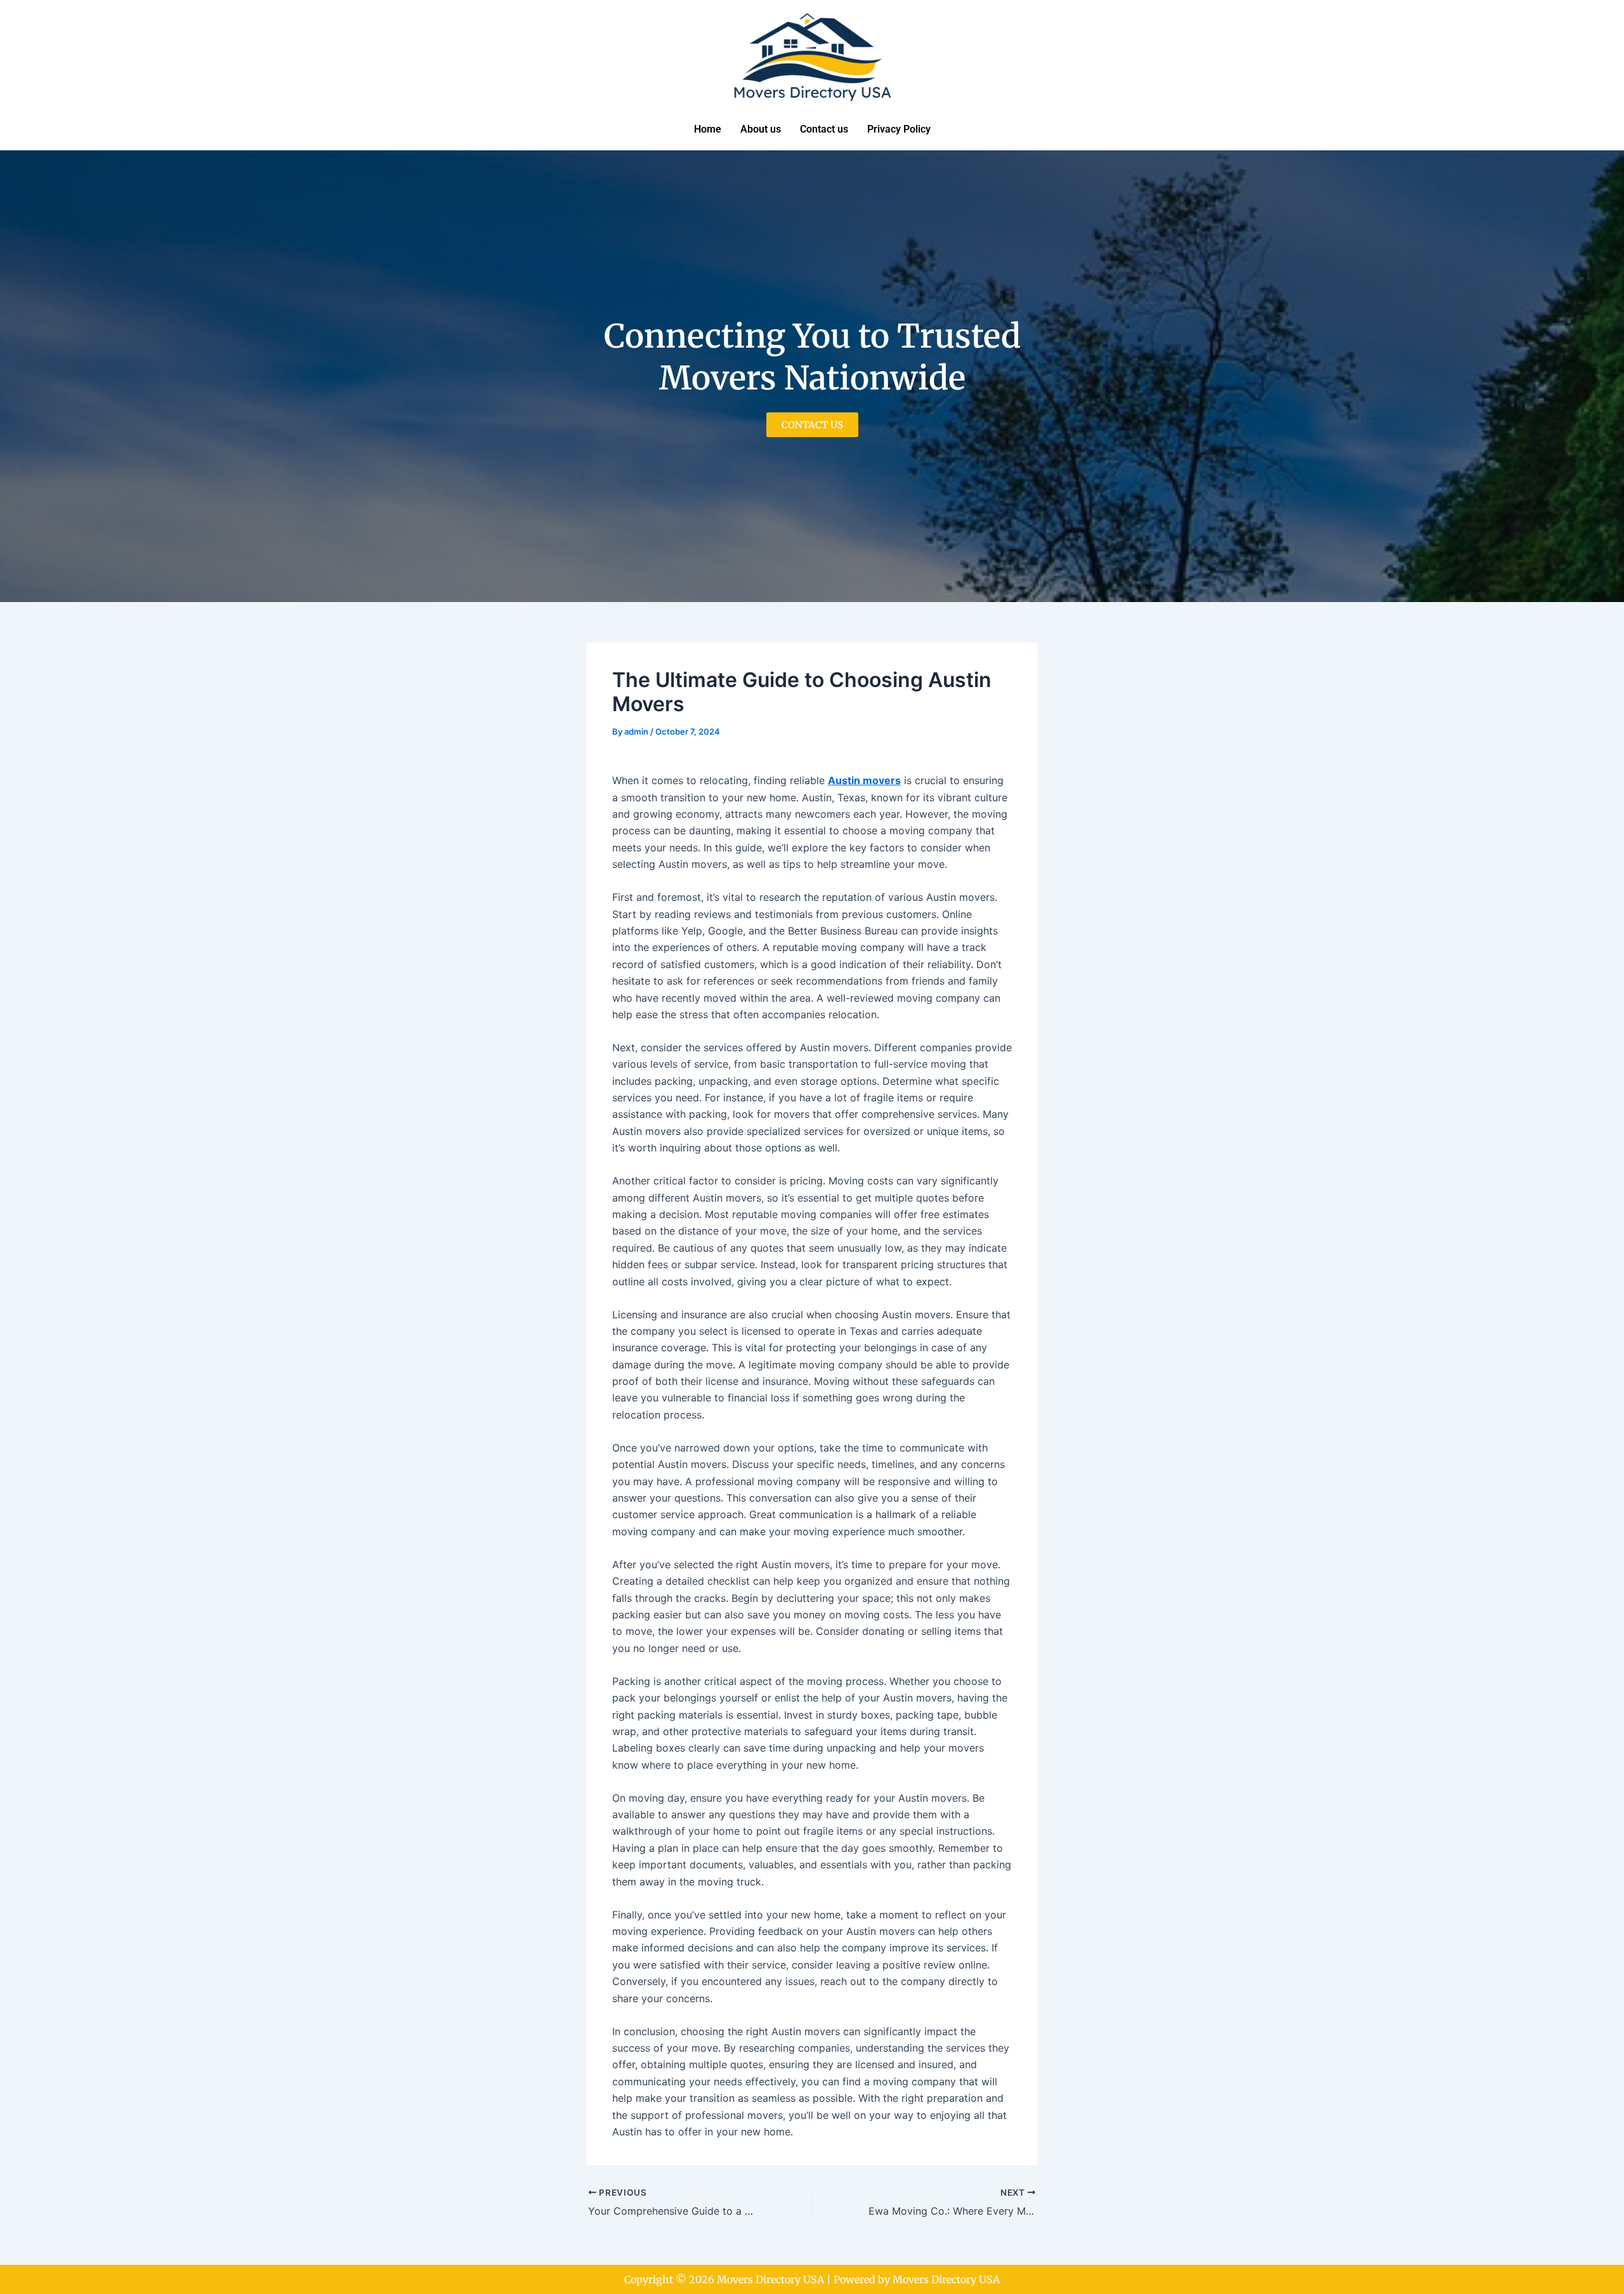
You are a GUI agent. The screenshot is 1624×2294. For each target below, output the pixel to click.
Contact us (824, 129)
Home (708, 129)
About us (761, 129)
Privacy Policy (899, 129)
